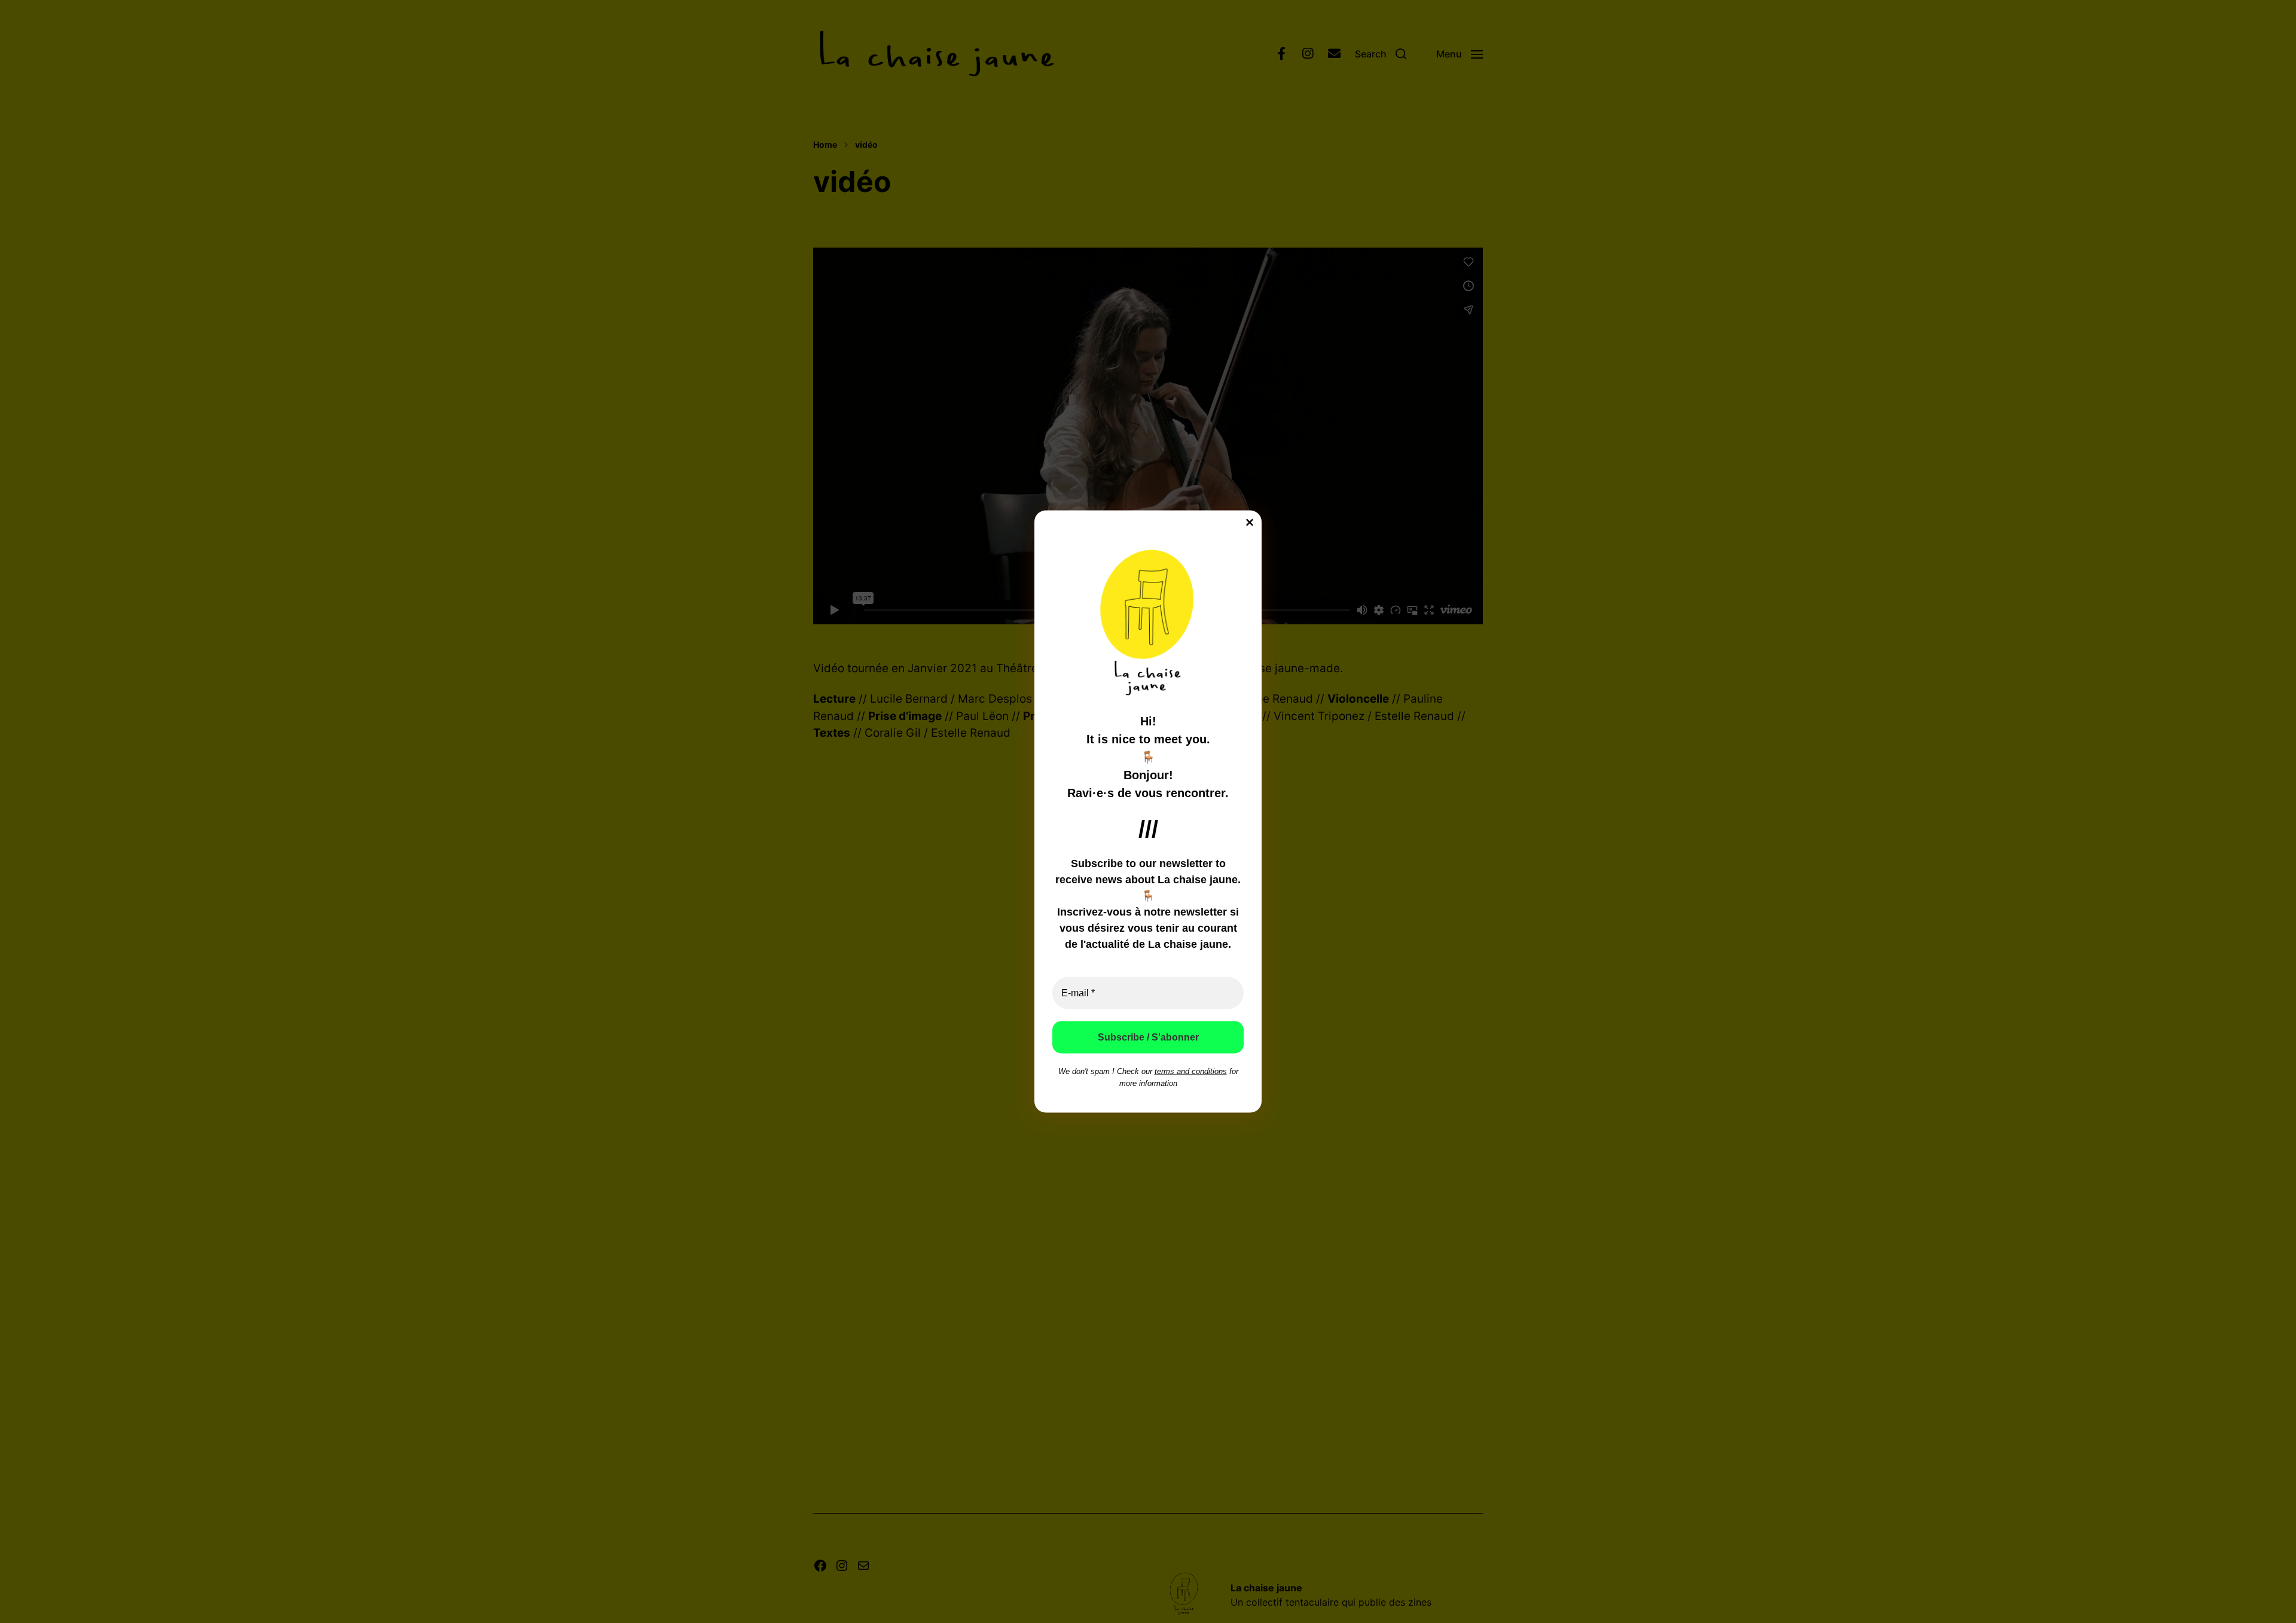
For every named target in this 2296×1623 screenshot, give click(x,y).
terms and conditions (1191, 1071)
